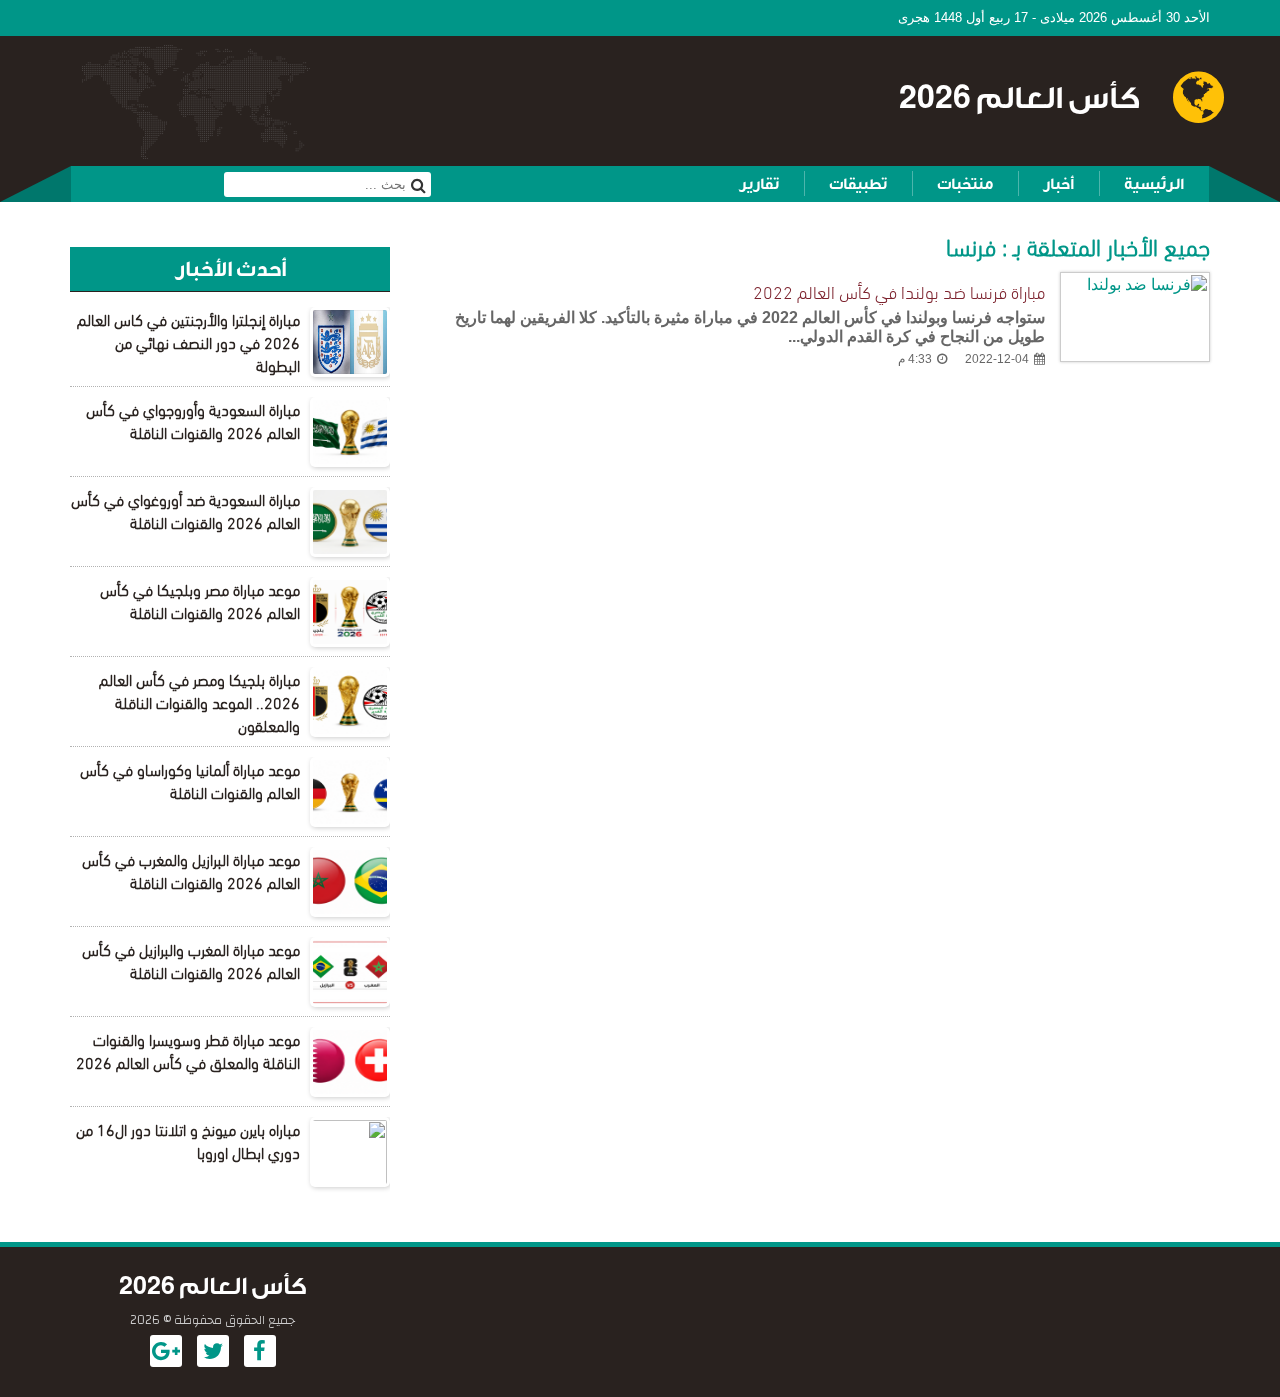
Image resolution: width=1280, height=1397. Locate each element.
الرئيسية (1154, 184)
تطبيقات (858, 184)
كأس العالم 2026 (1019, 99)
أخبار (1058, 184)
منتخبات (965, 184)
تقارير (759, 184)
